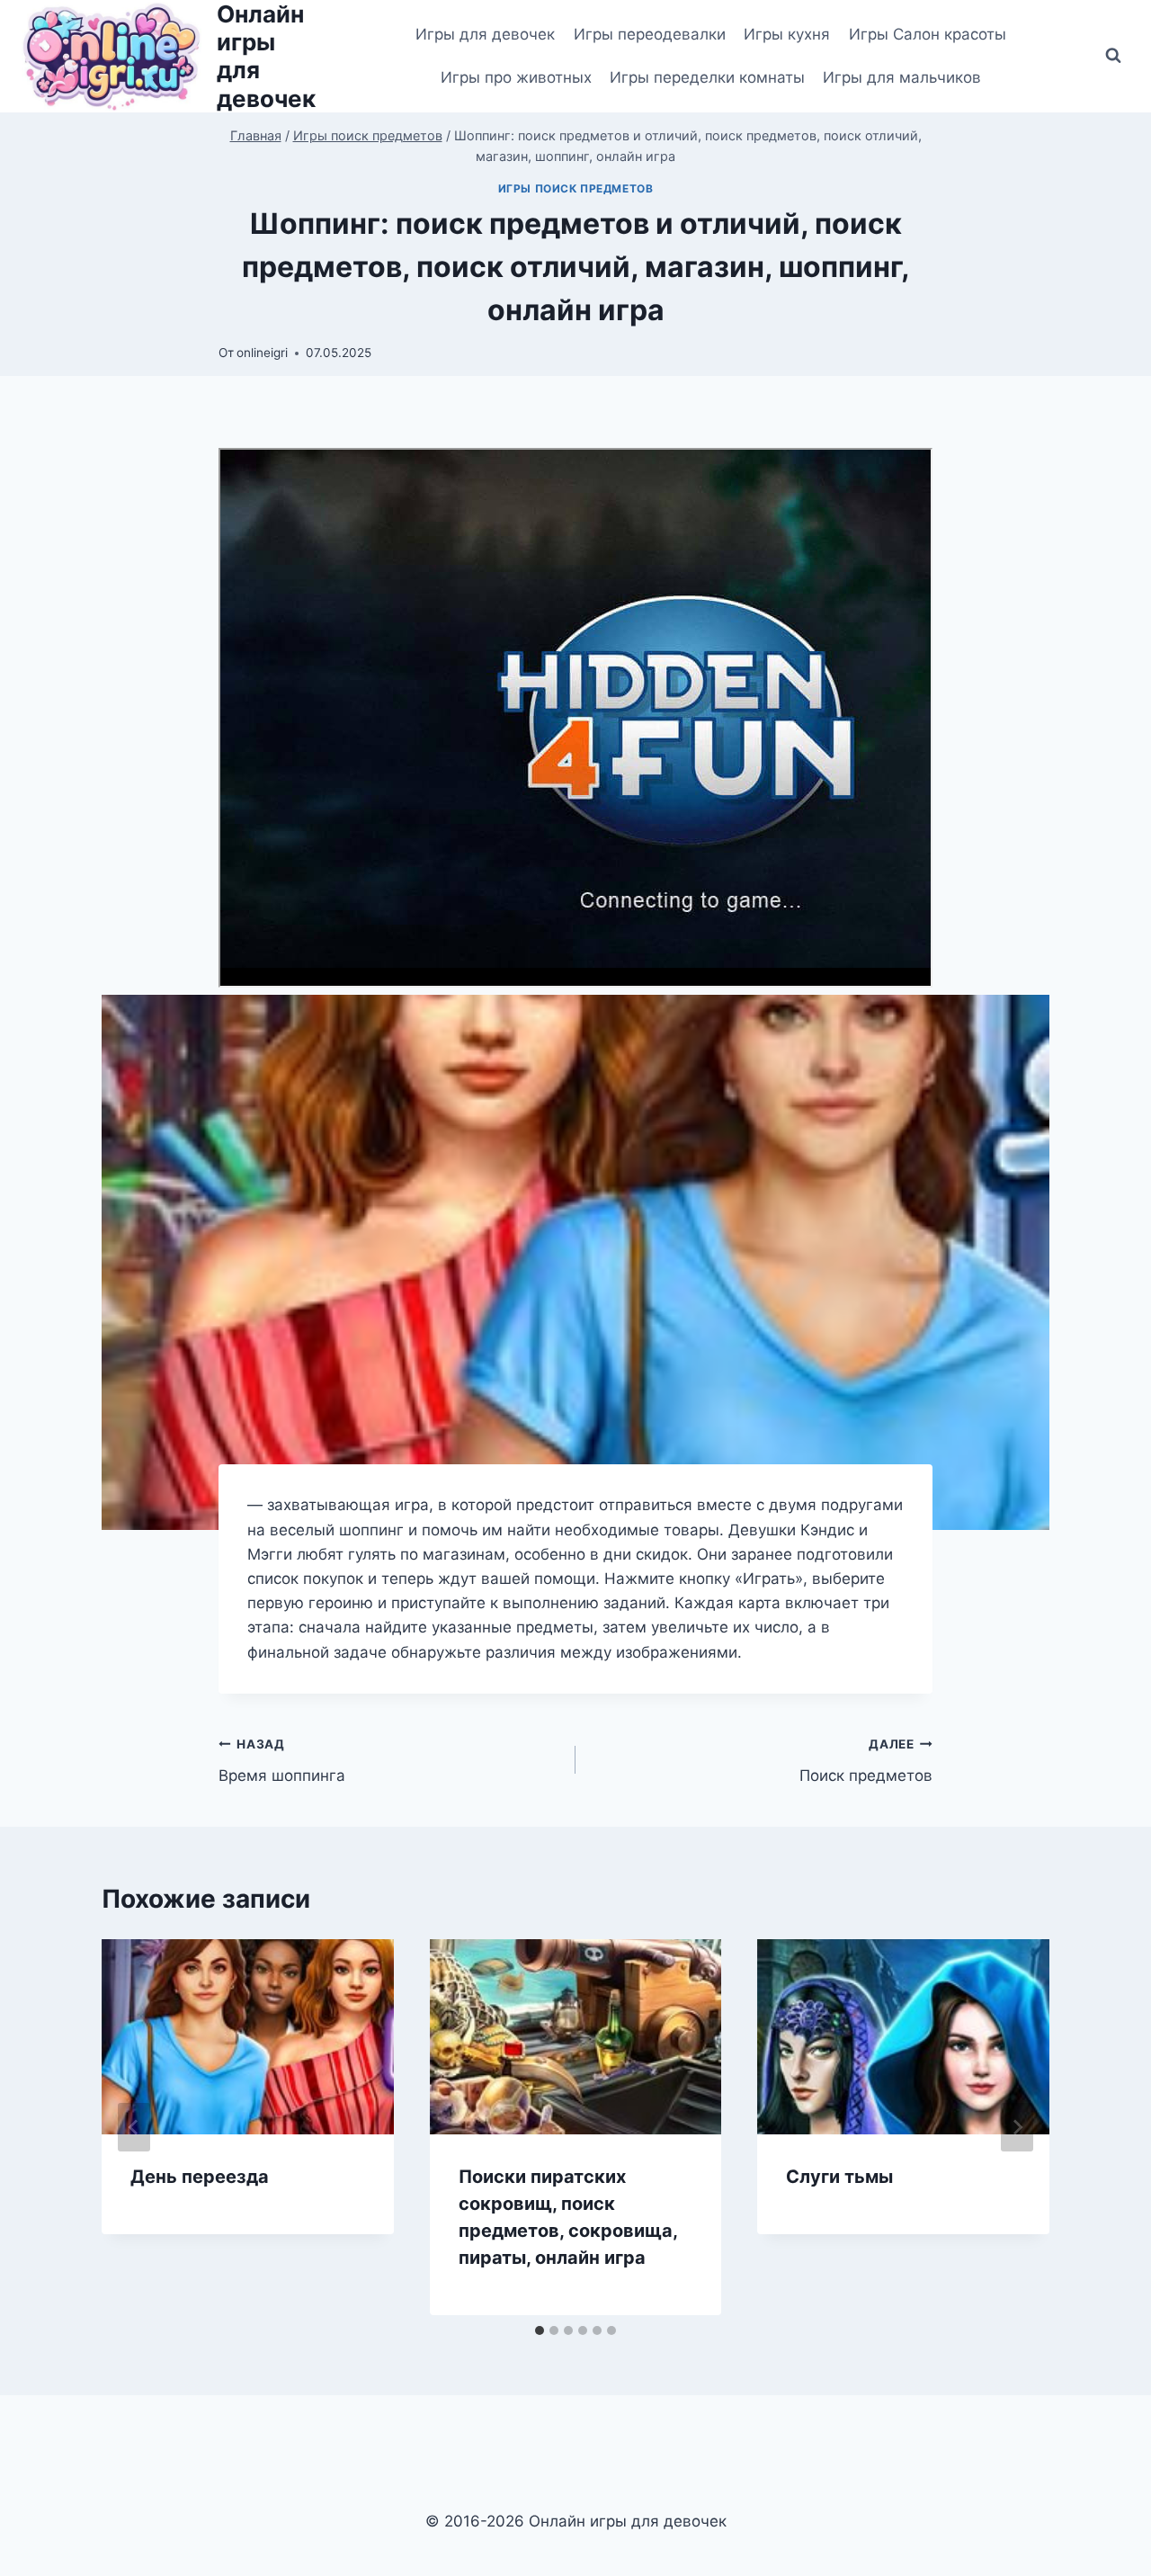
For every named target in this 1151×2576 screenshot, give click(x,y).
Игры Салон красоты (928, 34)
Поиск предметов (866, 1761)
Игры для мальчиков (902, 77)
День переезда (200, 2177)
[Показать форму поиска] (1113, 56)
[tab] (540, 2330)
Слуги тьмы (839, 2177)
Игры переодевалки (650, 34)
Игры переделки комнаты (707, 77)
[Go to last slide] (134, 2127)
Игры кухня (787, 34)
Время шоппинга (282, 1761)
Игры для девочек (485, 34)
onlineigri (262, 353)
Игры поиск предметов (576, 188)
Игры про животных (516, 77)
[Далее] (1017, 2127)
